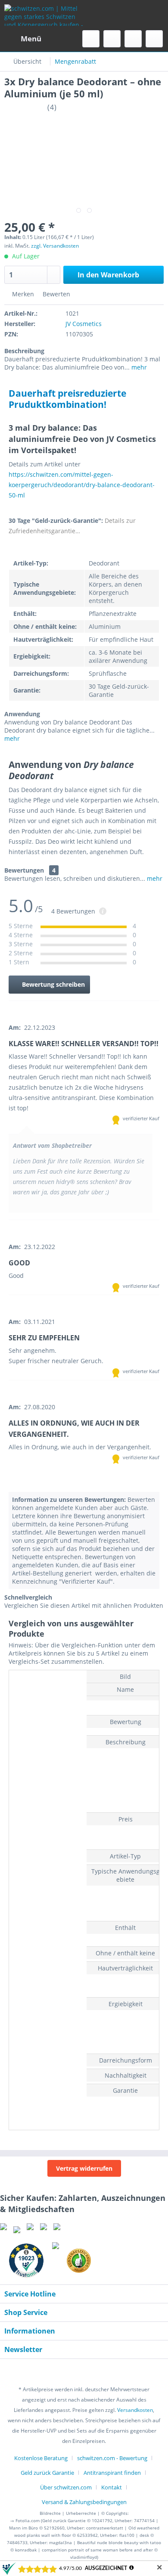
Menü (31, 39)
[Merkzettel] (112, 39)
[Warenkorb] (154, 39)
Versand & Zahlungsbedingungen (84, 2502)
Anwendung (22, 714)
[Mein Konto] (133, 39)
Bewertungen (24, 870)
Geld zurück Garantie (47, 2473)
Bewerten (56, 294)
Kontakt (112, 2487)
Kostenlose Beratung (41, 2458)
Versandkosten (135, 2410)
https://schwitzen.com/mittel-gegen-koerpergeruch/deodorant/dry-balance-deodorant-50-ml (82, 485)
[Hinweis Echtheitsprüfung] (103, 912)
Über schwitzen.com (66, 2487)
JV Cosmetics (84, 324)
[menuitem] (23, 39)
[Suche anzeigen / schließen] (91, 39)
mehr (138, 367)
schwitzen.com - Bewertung (112, 2458)
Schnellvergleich (28, 1597)
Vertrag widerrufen (84, 2168)
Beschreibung (24, 351)
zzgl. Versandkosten (55, 246)
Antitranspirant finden (112, 2473)
